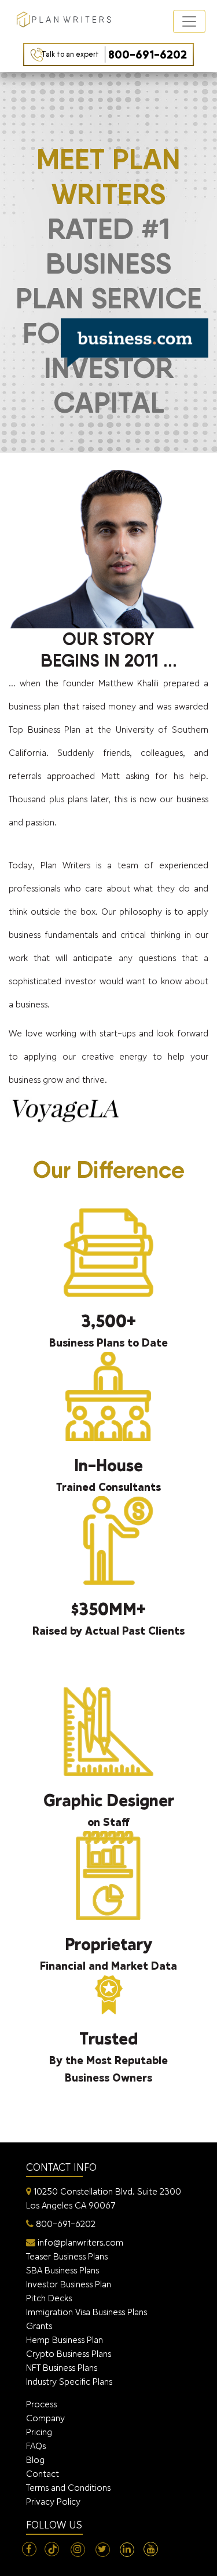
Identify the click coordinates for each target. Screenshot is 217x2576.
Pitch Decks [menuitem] (49, 2298)
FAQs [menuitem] (36, 2446)
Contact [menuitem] (43, 2474)
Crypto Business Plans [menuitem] (69, 2354)
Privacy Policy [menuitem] (53, 2502)
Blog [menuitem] (35, 2460)
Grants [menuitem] (39, 2326)
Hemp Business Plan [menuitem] (65, 2340)
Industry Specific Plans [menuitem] (69, 2382)
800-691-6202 (114, 54)
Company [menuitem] (45, 2418)
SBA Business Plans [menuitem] (62, 2270)
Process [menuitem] (41, 2404)
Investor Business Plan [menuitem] (69, 2284)
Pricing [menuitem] (39, 2432)
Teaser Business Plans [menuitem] (67, 2256)
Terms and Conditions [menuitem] (68, 2488)
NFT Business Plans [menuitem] (62, 2368)
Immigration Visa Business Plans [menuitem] (87, 2312)
